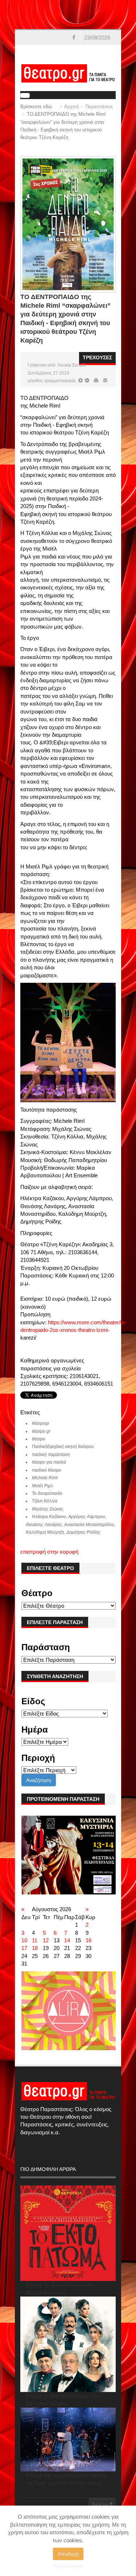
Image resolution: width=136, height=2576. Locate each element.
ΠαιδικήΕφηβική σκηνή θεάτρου (63, 1447)
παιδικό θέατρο (47, 1470)
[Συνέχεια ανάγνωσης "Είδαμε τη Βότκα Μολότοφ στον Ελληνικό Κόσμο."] (68, 2344)
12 (46, 1940)
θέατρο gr (41, 1431)
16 (88, 1940)
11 (35, 1940)
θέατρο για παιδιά (49, 1462)
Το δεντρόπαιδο (47, 1493)
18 (35, 1948)
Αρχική (71, 107)
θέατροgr (41, 1423)
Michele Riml (45, 1478)
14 (67, 1940)
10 (24, 1940)
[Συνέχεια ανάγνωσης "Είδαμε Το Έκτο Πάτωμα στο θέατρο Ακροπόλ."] (68, 2233)
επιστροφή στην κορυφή (49, 1552)
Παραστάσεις (99, 107)
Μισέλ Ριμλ (42, 1486)
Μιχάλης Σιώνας (48, 1509)
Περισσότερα (68, 2566)
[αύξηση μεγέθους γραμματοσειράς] (86, 381)
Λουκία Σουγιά (71, 365)
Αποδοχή (68, 2554)
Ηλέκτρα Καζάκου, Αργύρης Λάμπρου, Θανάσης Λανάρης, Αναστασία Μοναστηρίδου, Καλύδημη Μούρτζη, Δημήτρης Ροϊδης (71, 1524)
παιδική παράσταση (51, 1455)
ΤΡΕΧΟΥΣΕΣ (97, 357)
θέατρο (39, 1439)
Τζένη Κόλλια (45, 1501)
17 (24, 1948)
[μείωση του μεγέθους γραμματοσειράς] (81, 381)
